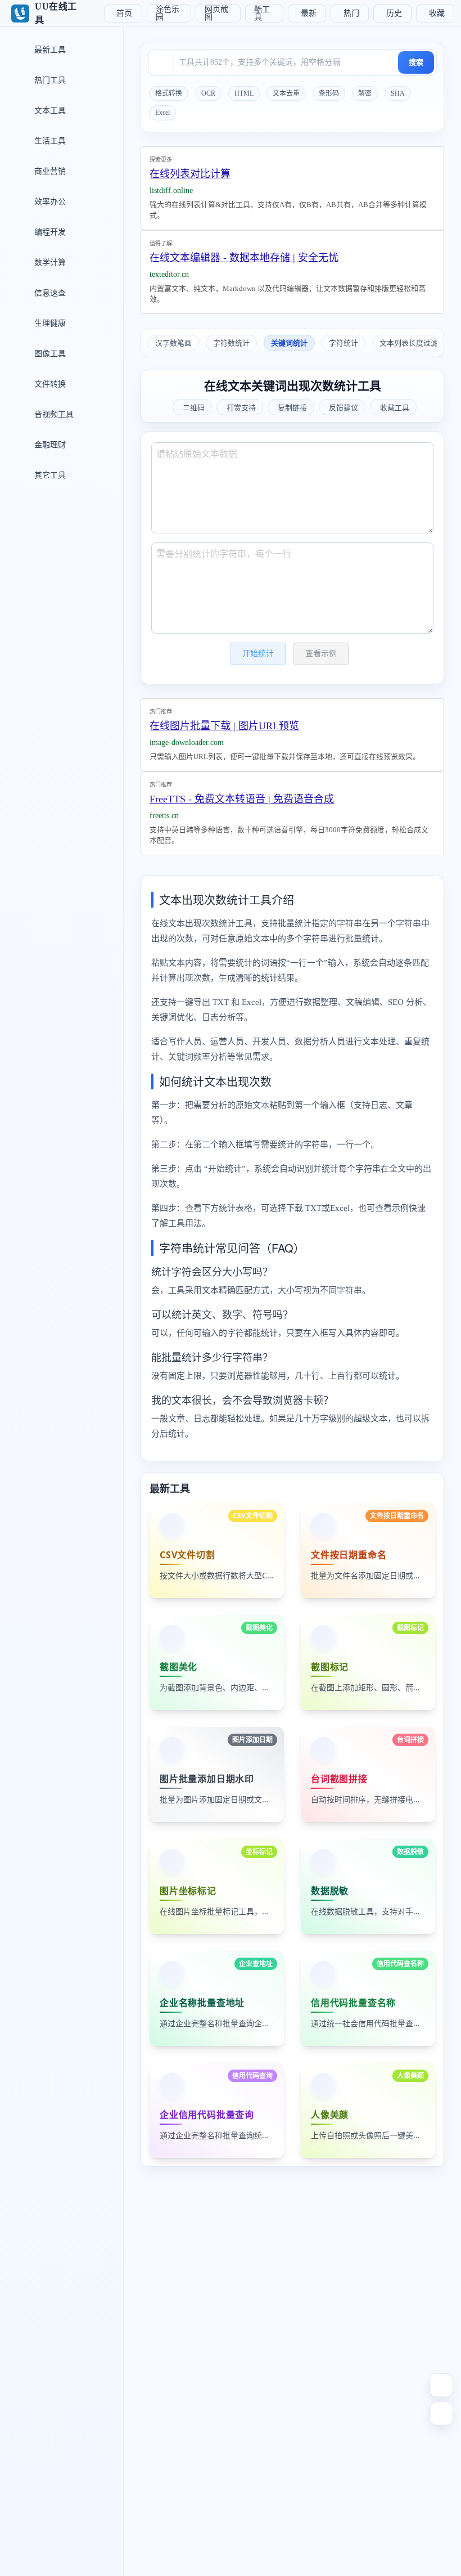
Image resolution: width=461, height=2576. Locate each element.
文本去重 (286, 93)
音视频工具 (53, 414)
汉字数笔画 (173, 343)
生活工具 (49, 141)
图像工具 (49, 354)
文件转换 (49, 384)
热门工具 (49, 80)
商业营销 (49, 171)
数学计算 (49, 262)
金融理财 (49, 445)
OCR (208, 93)
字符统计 (344, 343)
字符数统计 (231, 343)
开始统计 (258, 654)
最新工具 (49, 50)
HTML (244, 93)
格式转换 (169, 93)
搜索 (416, 62)
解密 (365, 93)
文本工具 (49, 111)
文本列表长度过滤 (409, 343)
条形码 (329, 93)
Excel (162, 113)
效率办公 (49, 202)
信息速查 (49, 293)
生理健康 (49, 323)
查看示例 (321, 654)
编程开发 (49, 232)
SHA (398, 93)
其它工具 (49, 475)
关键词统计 (289, 343)
